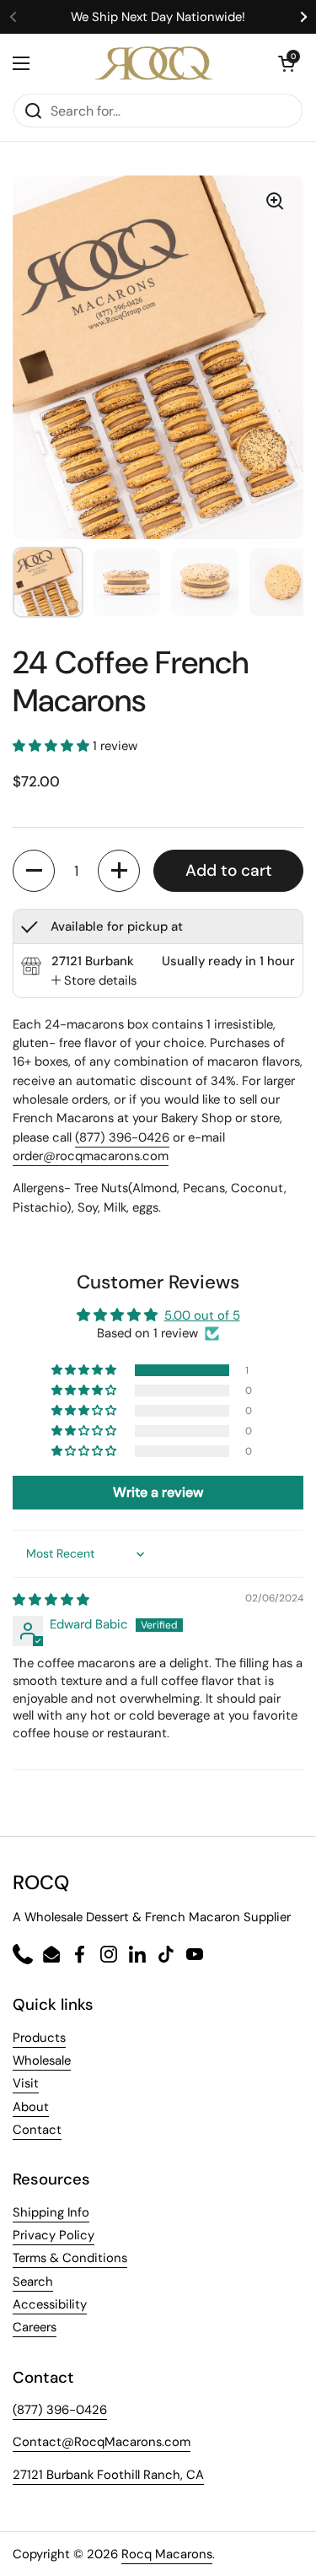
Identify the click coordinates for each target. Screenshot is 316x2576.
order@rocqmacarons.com (91, 1156)
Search (33, 2282)
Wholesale (42, 2060)
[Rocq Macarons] (154, 63)
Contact (37, 2130)
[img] (51, 1600)
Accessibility (50, 2304)
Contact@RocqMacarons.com (102, 2442)
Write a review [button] (158, 1492)
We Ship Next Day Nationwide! (158, 17)
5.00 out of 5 (202, 1315)
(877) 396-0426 (122, 1137)
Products (39, 2038)
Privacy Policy (54, 2235)
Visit (26, 2083)
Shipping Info (51, 2212)
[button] (53, 746)
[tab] (94, 980)
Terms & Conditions (70, 2258)
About (31, 2107)
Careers (35, 2327)
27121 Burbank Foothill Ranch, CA (108, 2475)
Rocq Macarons (167, 2554)
